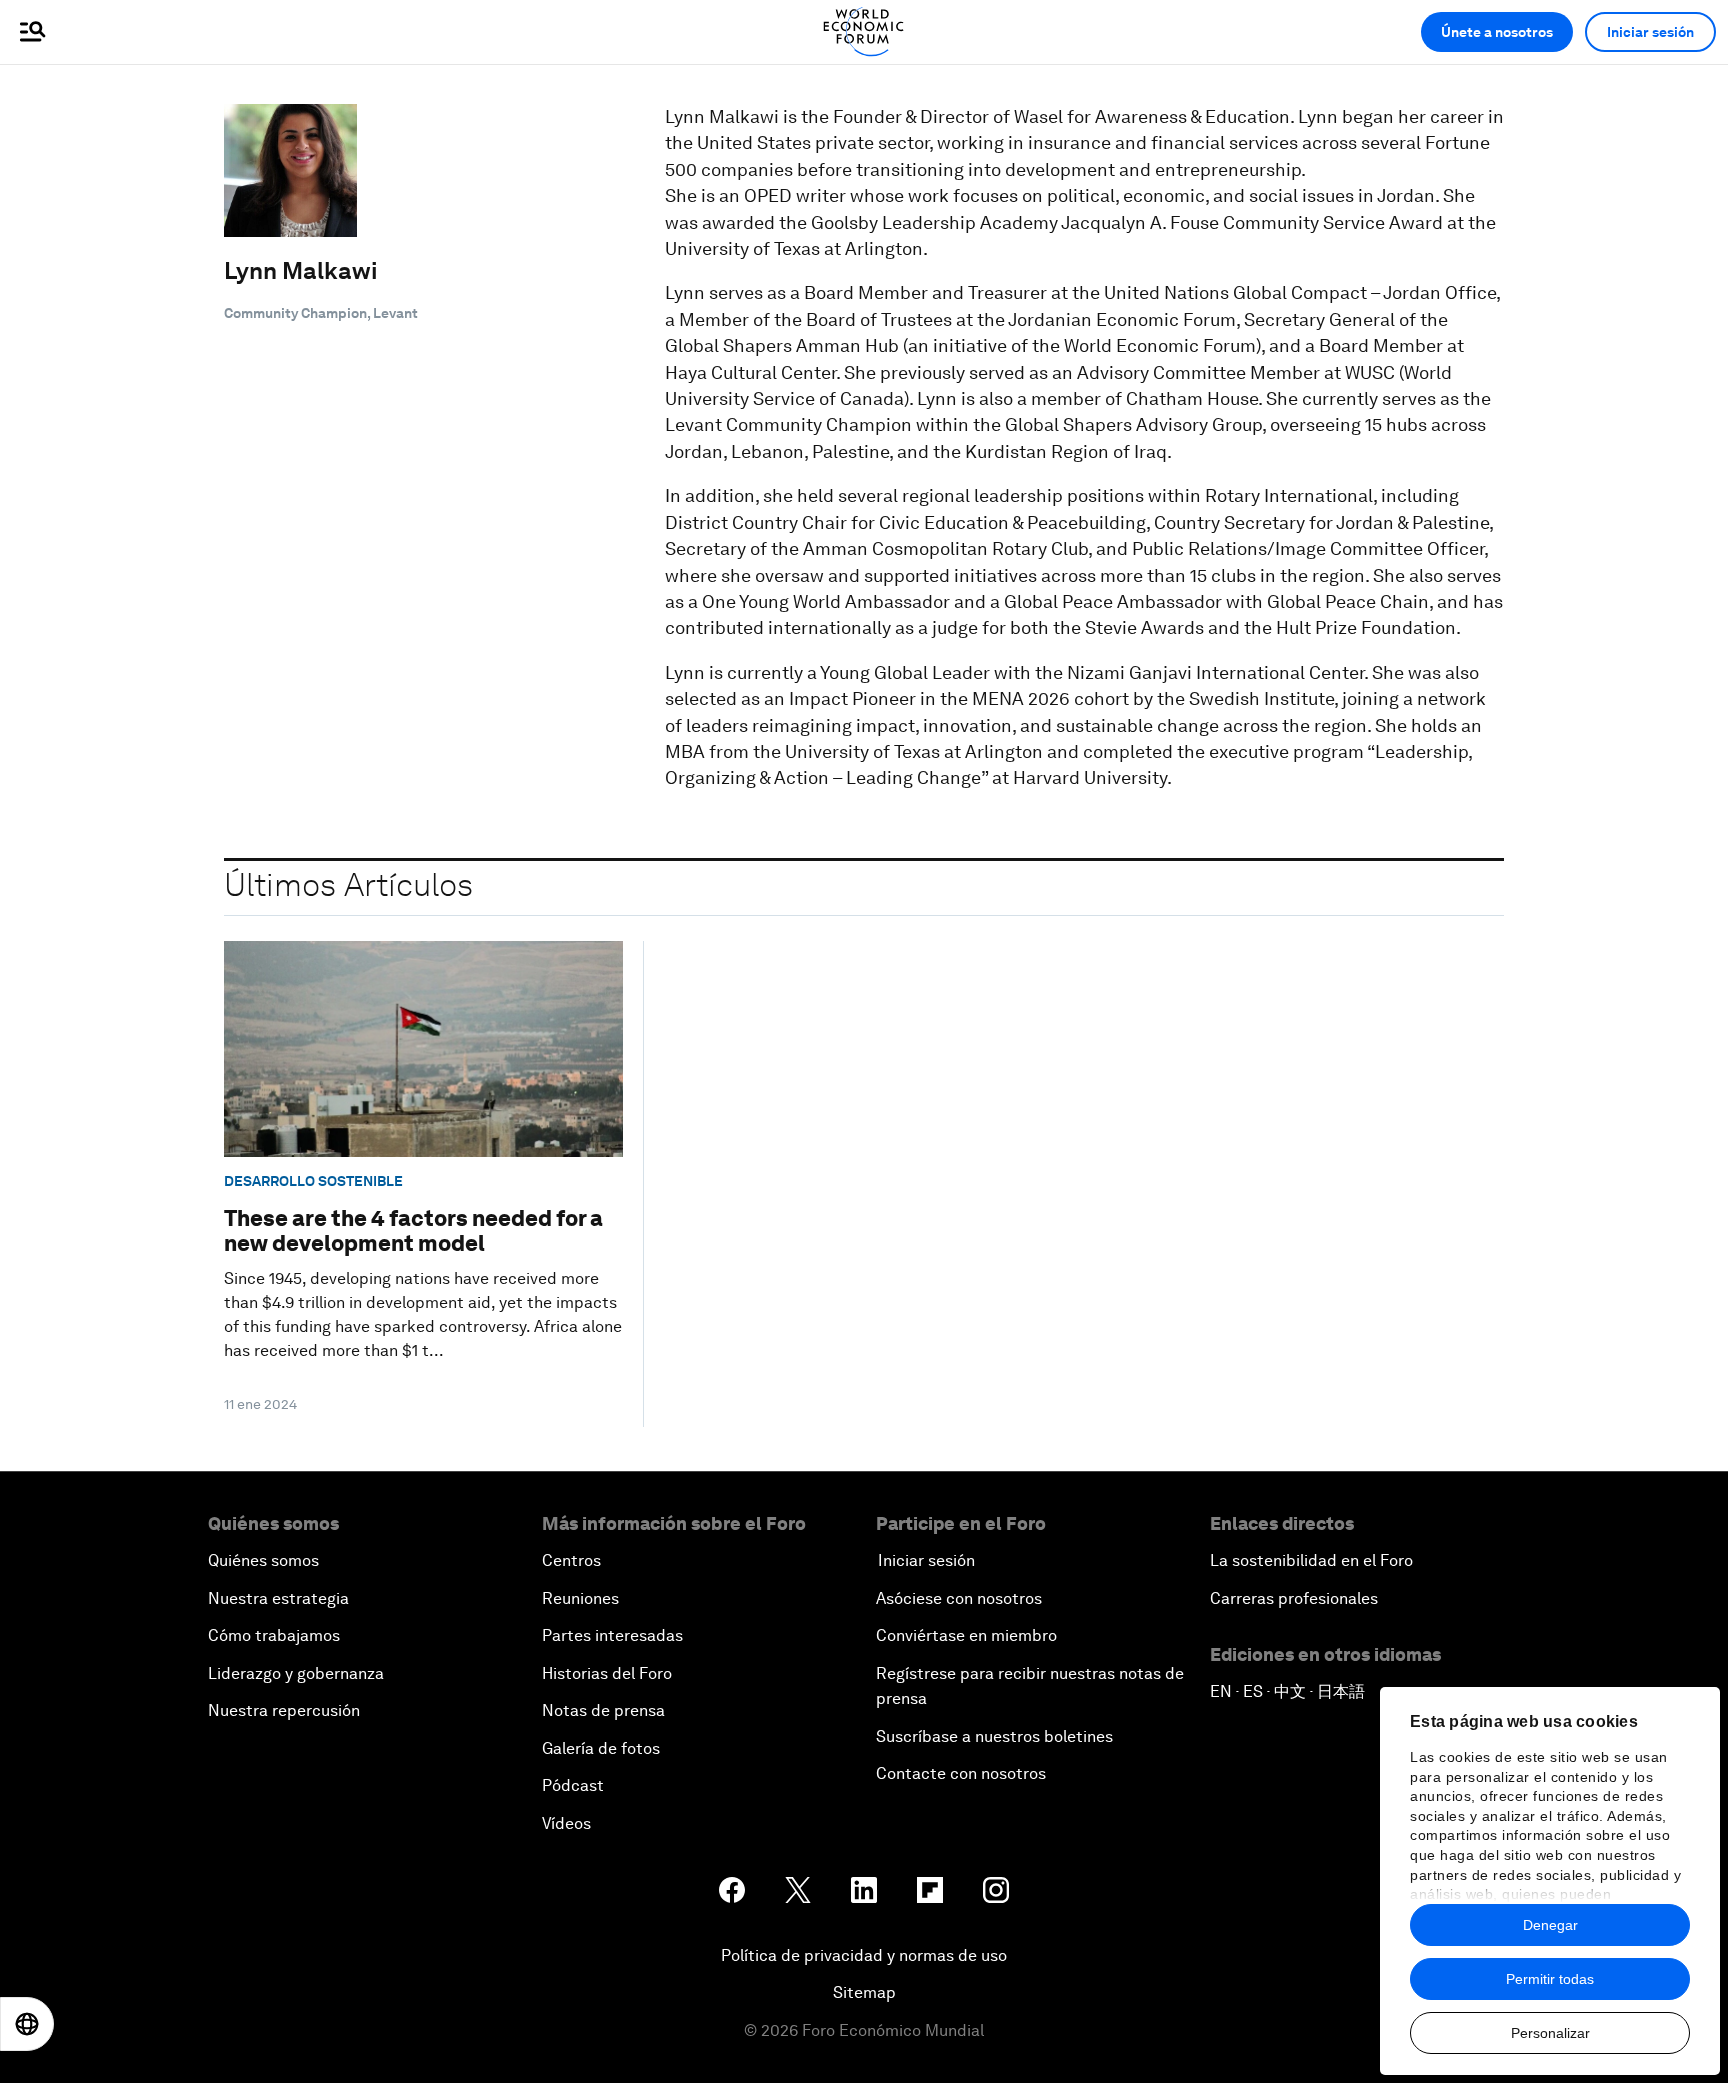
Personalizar (1550, 2033)
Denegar (1550, 1925)
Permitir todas (1550, 1979)
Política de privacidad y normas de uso (864, 1955)
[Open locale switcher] (27, 2024)
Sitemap (864, 1992)
